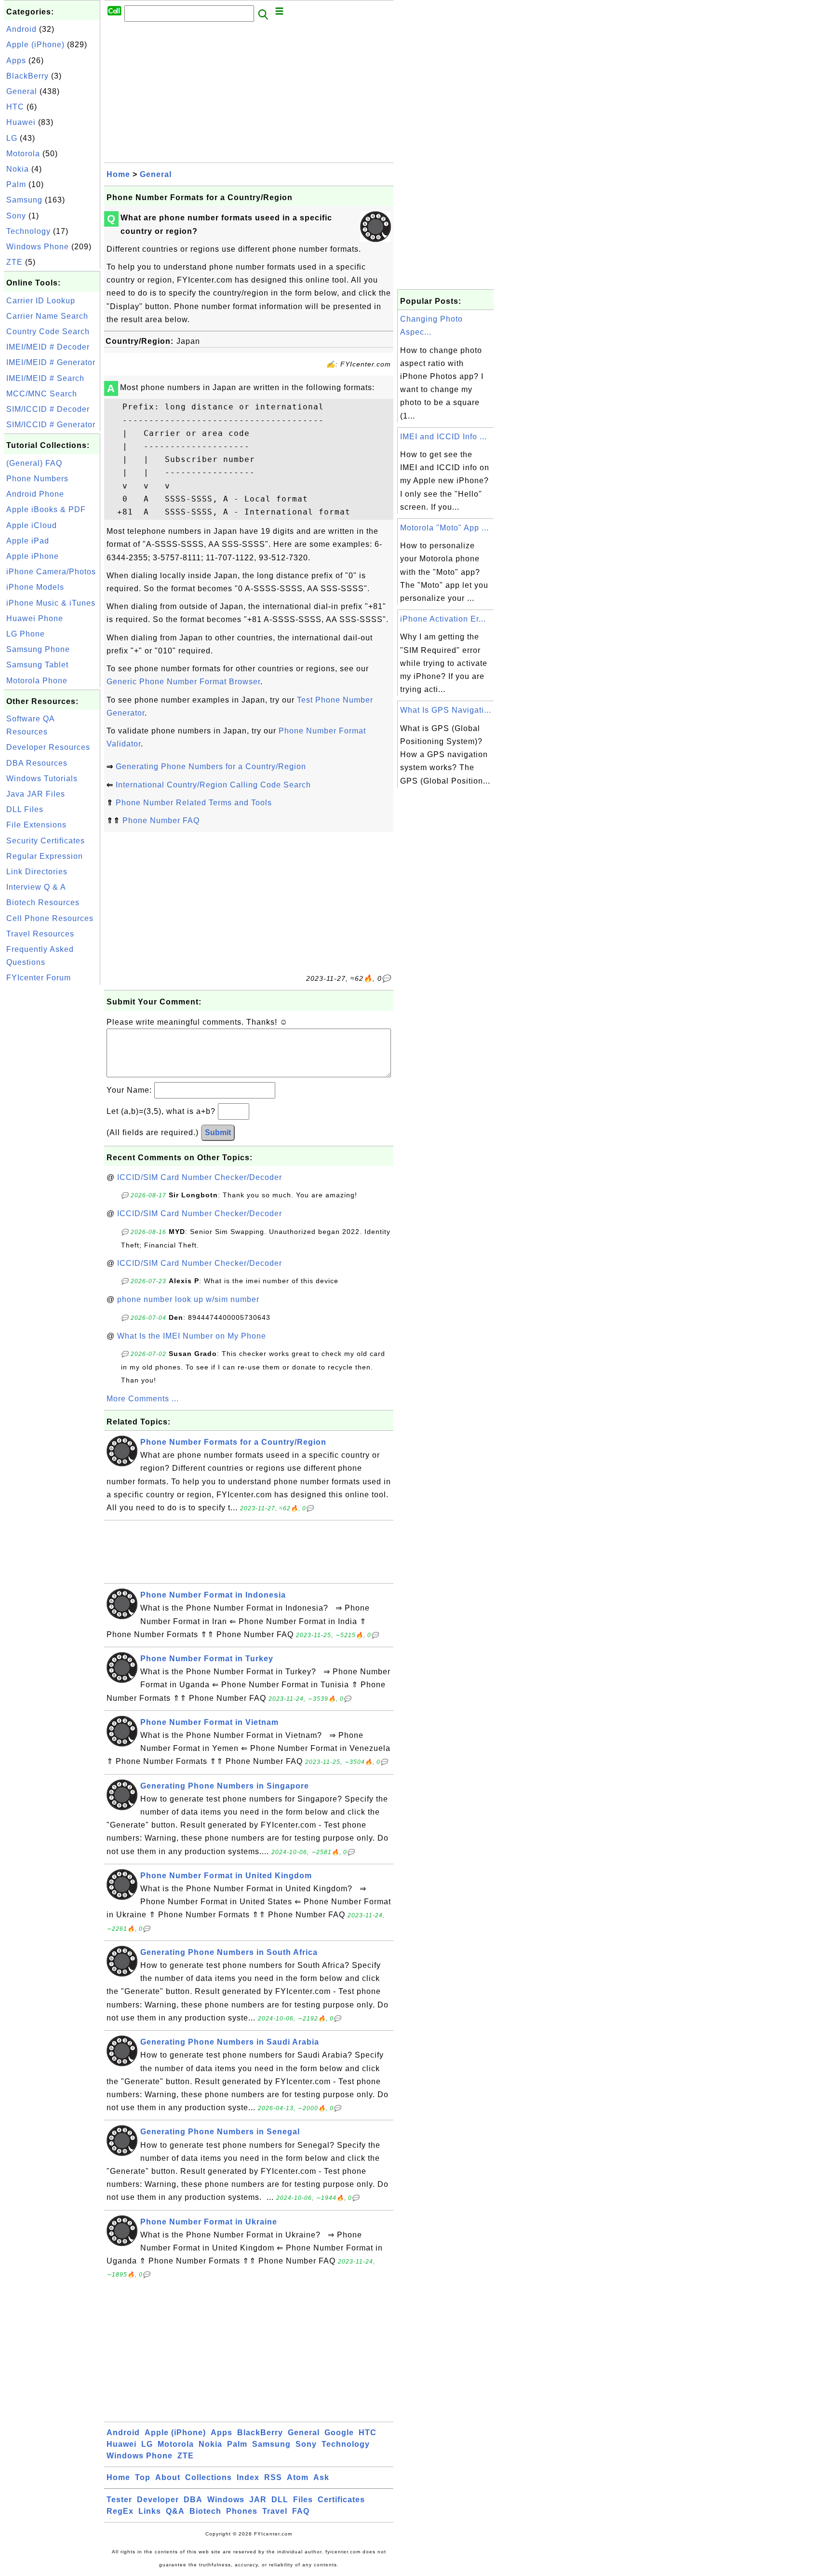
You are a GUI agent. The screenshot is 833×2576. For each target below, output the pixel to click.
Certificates (341, 2500)
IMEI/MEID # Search (45, 378)
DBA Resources (37, 763)
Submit (218, 1132)
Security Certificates (46, 841)
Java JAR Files (36, 794)
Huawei (21, 122)
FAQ (301, 2511)
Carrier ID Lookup (41, 301)
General (22, 91)
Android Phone (35, 494)
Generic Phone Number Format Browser (183, 682)
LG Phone (26, 634)
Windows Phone (38, 247)
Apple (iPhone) (35, 45)
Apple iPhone (33, 556)
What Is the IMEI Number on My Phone (192, 1336)
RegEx (120, 2511)
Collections (208, 2477)
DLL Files (25, 809)
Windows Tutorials (42, 779)
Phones (242, 2511)
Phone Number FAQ (161, 820)
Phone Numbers (37, 479)
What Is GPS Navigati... (446, 710)
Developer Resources (48, 747)
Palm (16, 184)
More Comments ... (143, 1399)
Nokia (18, 169)
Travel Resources (40, 934)
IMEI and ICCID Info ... (443, 437)
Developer (158, 2500)
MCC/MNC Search (42, 394)
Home (118, 174)
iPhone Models (35, 587)
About (168, 2477)
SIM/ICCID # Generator (51, 425)
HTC (15, 107)
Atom (298, 2477)
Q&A (175, 2511)
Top (143, 2477)
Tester (119, 2500)
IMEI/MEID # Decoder (48, 347)
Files (303, 2500)
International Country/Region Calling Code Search (213, 785)
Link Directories (37, 872)
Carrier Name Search (47, 316)
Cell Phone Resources (50, 918)
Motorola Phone (37, 681)
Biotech (205, 2511)
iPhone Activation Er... (443, 619)
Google (339, 2433)
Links (150, 2511)
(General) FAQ (34, 463)
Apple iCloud (32, 525)
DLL (280, 2500)
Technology (28, 231)
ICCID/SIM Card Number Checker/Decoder (200, 1177)
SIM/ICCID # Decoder (48, 409)
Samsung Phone (38, 649)
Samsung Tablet (37, 665)
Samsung (24, 200)
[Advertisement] (52, 1132)
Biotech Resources (43, 902)
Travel (275, 2511)
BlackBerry (27, 76)
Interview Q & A (36, 887)
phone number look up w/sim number (188, 1299)
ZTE (14, 262)
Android (21, 29)
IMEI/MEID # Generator (51, 362)
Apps (16, 61)
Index (248, 2477)
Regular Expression (45, 856)
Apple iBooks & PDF (46, 509)
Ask (321, 2477)
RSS (273, 2477)
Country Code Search (48, 332)
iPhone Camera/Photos (51, 572)
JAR (258, 2500)
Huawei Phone (35, 618)
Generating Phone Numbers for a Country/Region (211, 766)
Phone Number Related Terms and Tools (194, 803)
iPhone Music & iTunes (51, 603)
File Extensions (36, 825)
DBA (193, 2500)
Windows (226, 2500)
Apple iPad (28, 541)
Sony (16, 216)
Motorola (23, 154)
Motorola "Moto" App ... (444, 528)
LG (12, 138)
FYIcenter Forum (39, 978)
